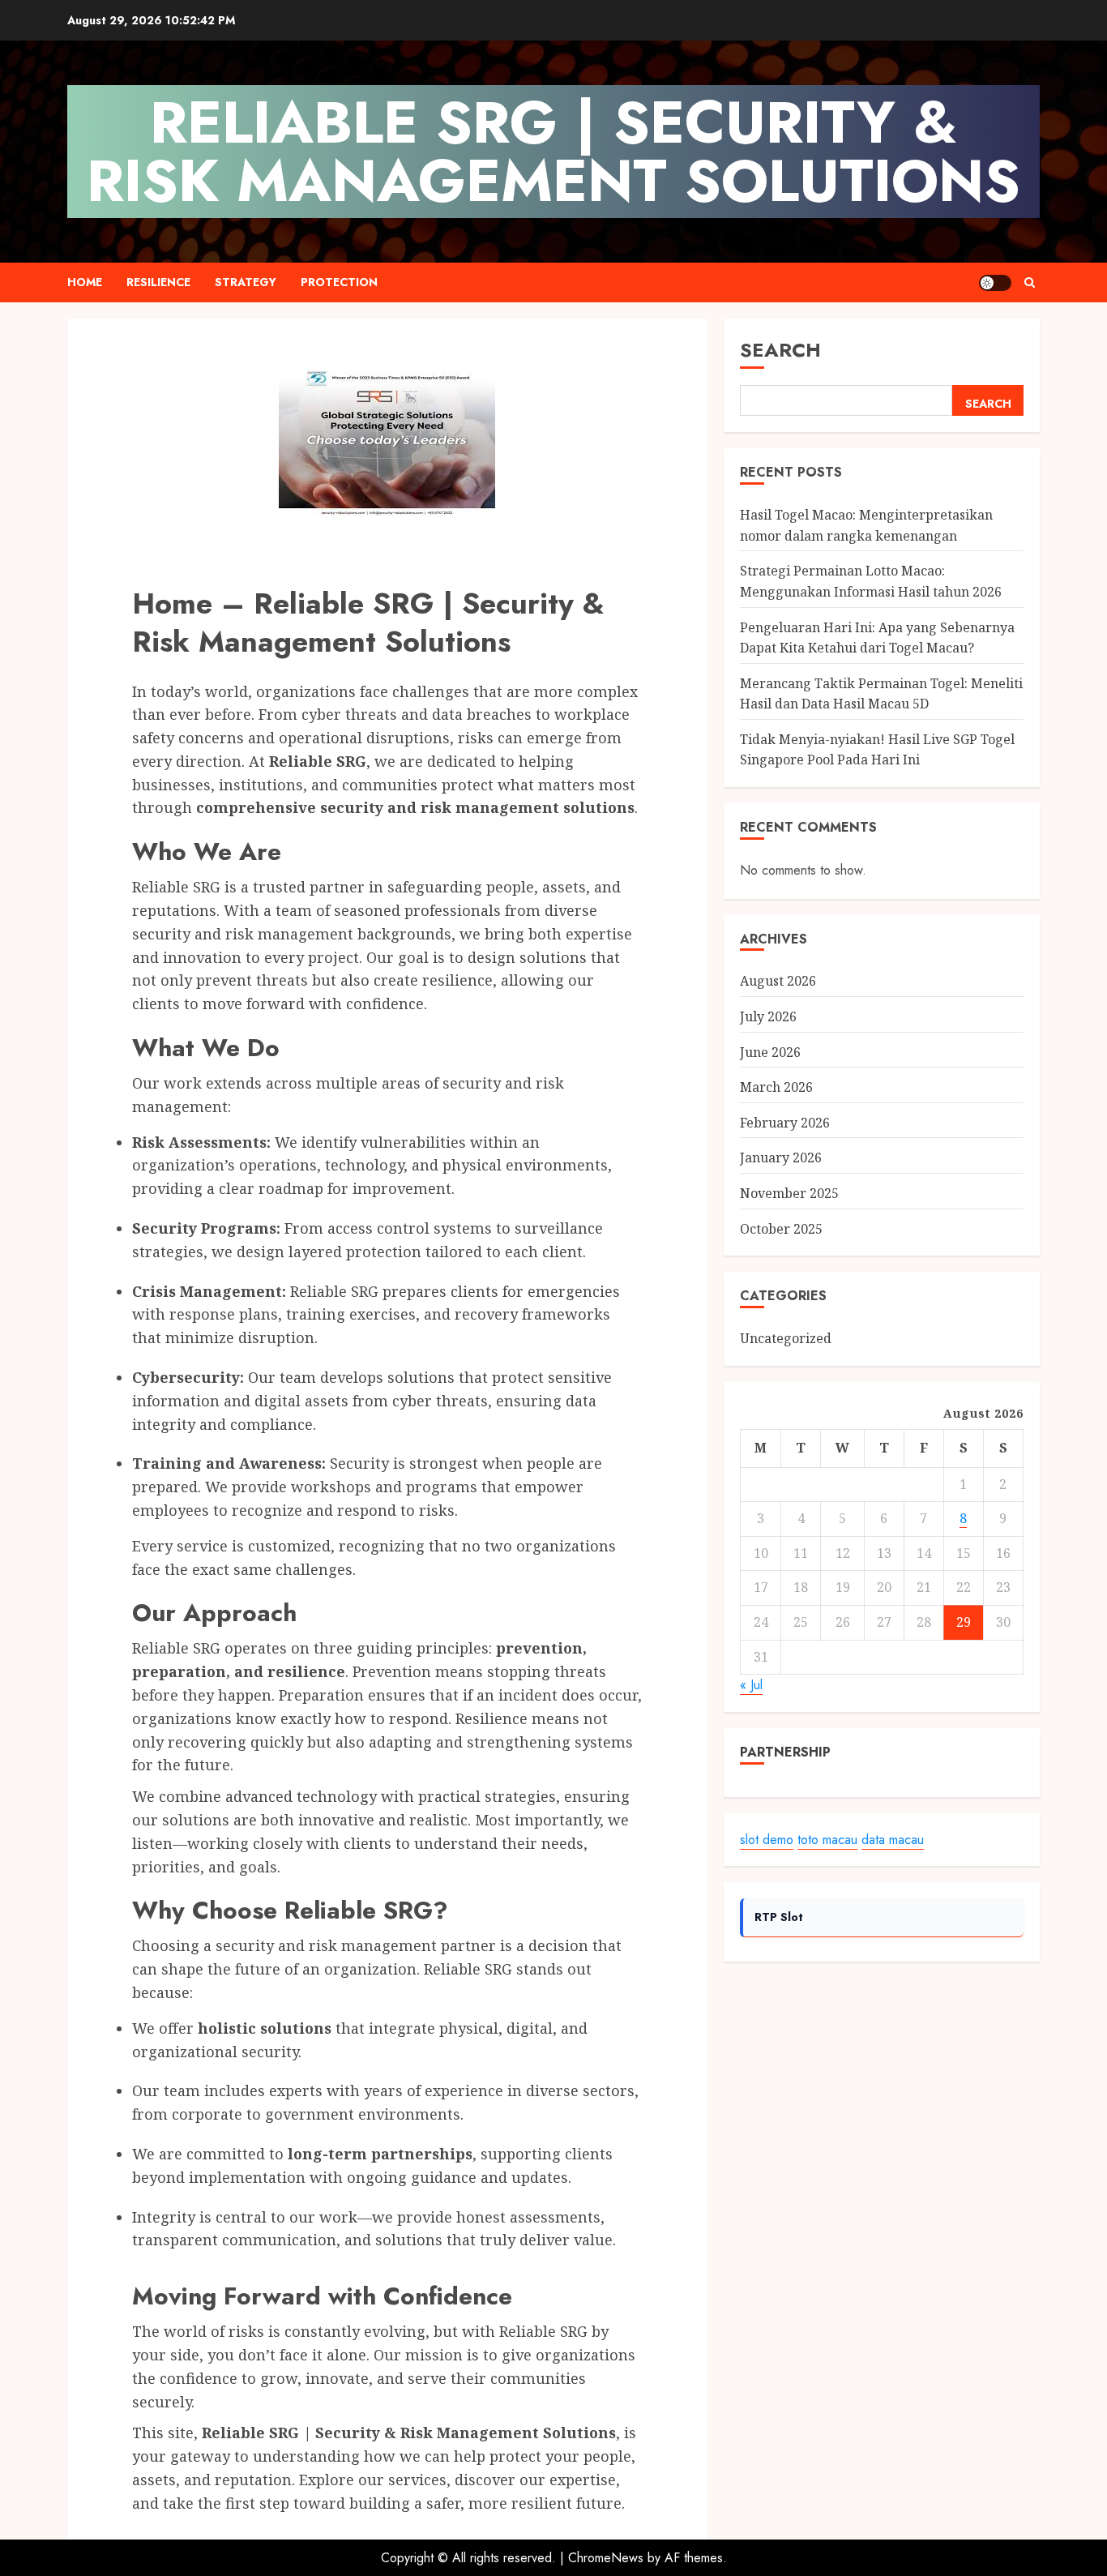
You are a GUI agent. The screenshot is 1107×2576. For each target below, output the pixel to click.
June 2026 (770, 1052)
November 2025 (789, 1193)
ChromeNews (606, 2558)
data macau (893, 1840)
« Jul (751, 1685)
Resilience (158, 282)
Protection (339, 282)
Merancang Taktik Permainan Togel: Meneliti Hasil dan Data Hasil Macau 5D (881, 694)
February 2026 (785, 1123)
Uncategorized (786, 1338)
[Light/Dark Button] (995, 283)
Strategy (246, 282)
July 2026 (768, 1016)
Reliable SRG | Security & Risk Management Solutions (553, 152)
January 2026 (781, 1157)
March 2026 (776, 1087)
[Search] (1030, 282)
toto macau (827, 1840)
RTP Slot (779, 1917)
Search (780, 350)
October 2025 (781, 1229)
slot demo (767, 1840)
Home (85, 282)
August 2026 (778, 982)
